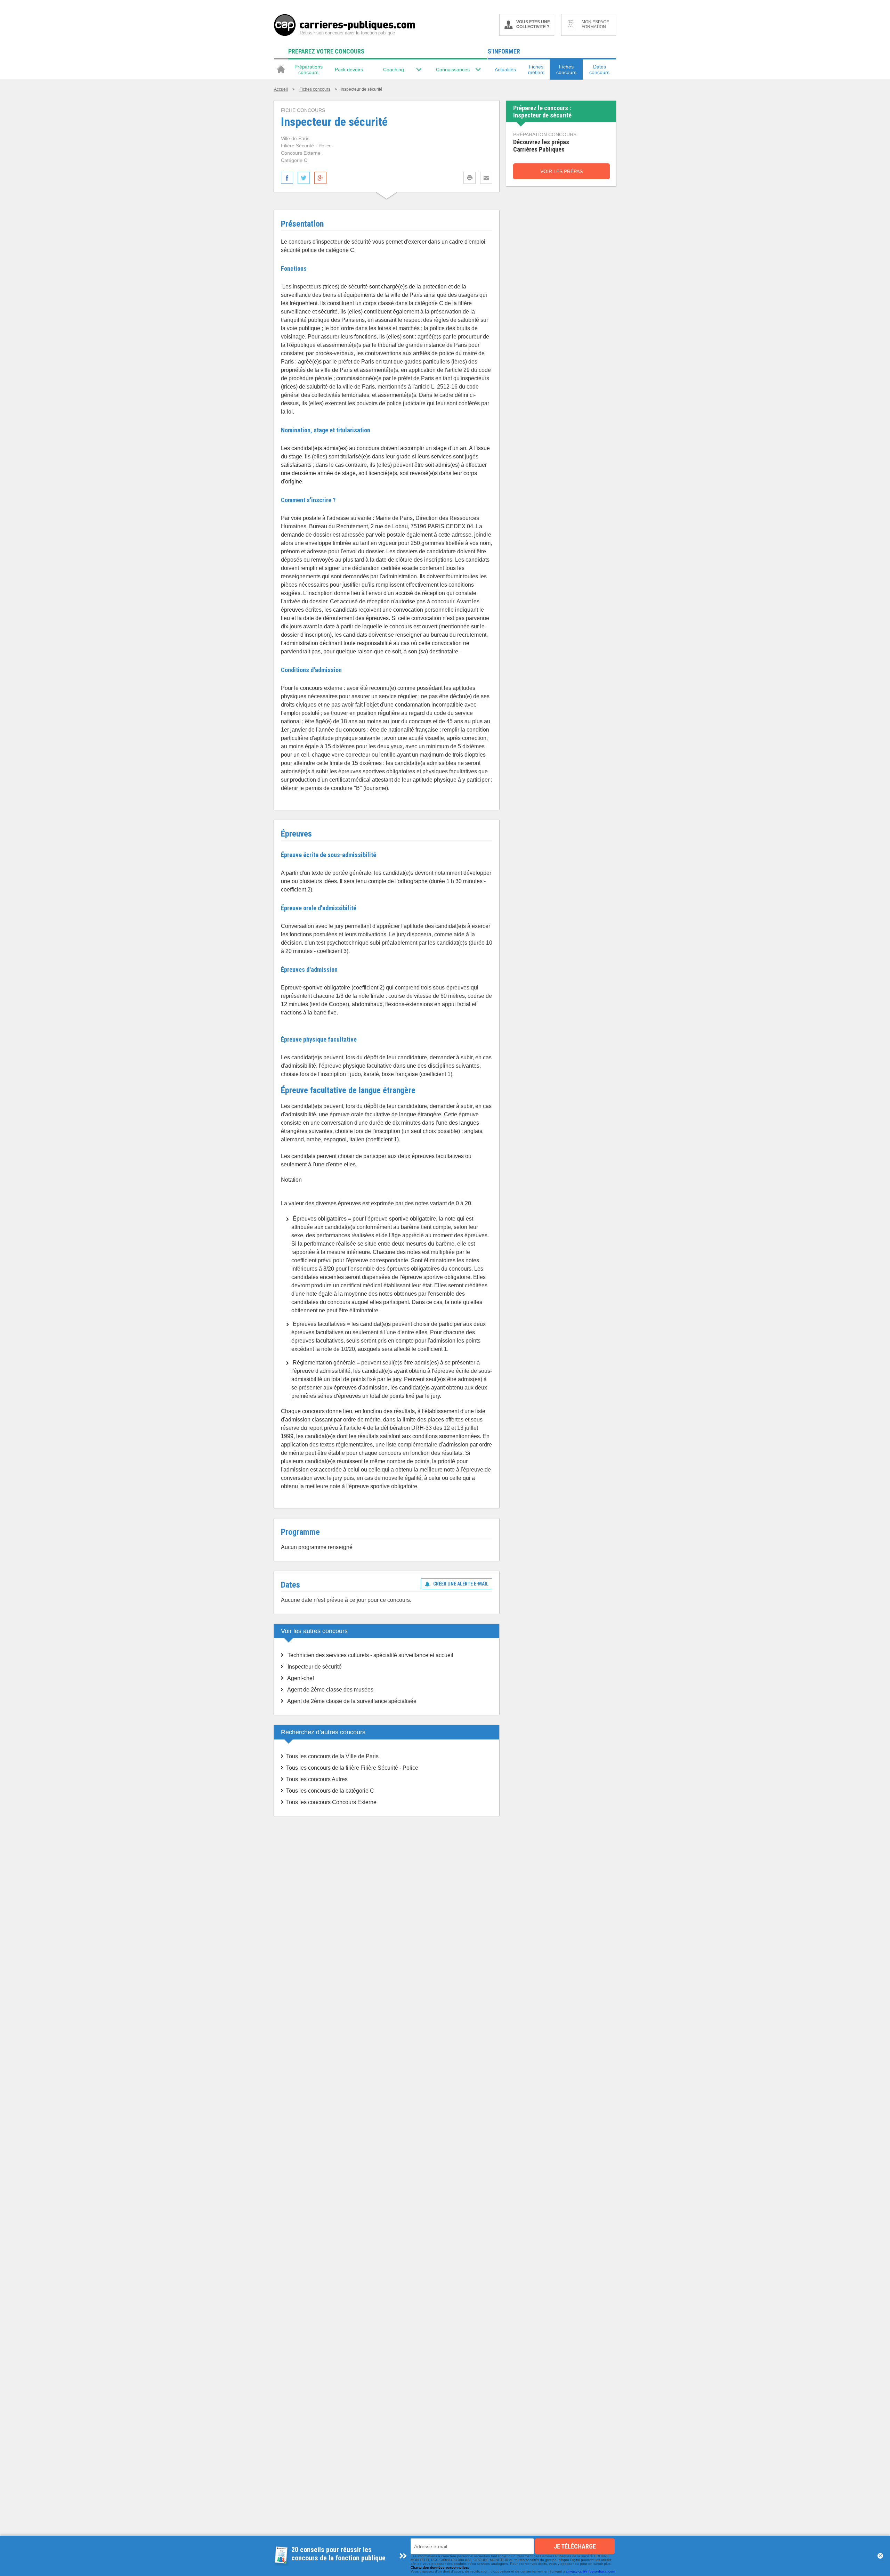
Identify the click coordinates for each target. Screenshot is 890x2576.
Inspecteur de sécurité (315, 1667)
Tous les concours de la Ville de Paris (332, 1756)
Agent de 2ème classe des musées (330, 1690)
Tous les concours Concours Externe (331, 1802)
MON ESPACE (595, 24)
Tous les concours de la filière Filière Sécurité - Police (352, 1768)
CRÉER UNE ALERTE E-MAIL (461, 1584)
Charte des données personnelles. (440, 2567)
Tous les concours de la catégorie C (330, 1791)
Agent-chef (301, 1678)
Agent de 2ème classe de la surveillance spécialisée (352, 1701)
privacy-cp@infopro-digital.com (591, 2571)
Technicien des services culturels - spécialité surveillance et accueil (370, 1655)
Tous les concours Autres (317, 1779)
